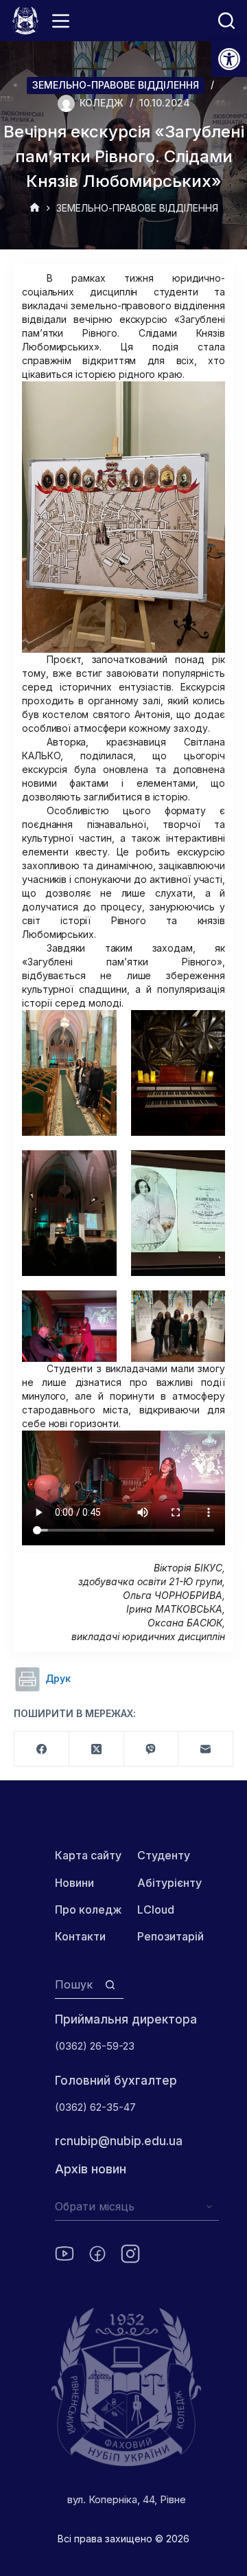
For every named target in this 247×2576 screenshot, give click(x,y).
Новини (74, 1883)
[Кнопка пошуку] (110, 1985)
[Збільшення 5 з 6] (99, 1308)
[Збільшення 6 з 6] (207, 1308)
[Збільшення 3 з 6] (99, 1168)
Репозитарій (170, 1936)
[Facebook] (42, 1749)
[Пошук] (226, 21)
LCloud (156, 1909)
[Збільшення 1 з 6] (99, 1028)
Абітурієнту (169, 1883)
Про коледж (89, 1909)
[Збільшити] (207, 399)
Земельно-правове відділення (116, 85)
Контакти (80, 1936)
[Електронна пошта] (206, 1749)
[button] (229, 59)
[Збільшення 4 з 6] (207, 1168)
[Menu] (61, 21)
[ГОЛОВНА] (35, 209)
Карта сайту (88, 1855)
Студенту (164, 1855)
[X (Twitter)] (97, 1749)
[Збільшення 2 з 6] (207, 1028)
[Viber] (152, 1749)
